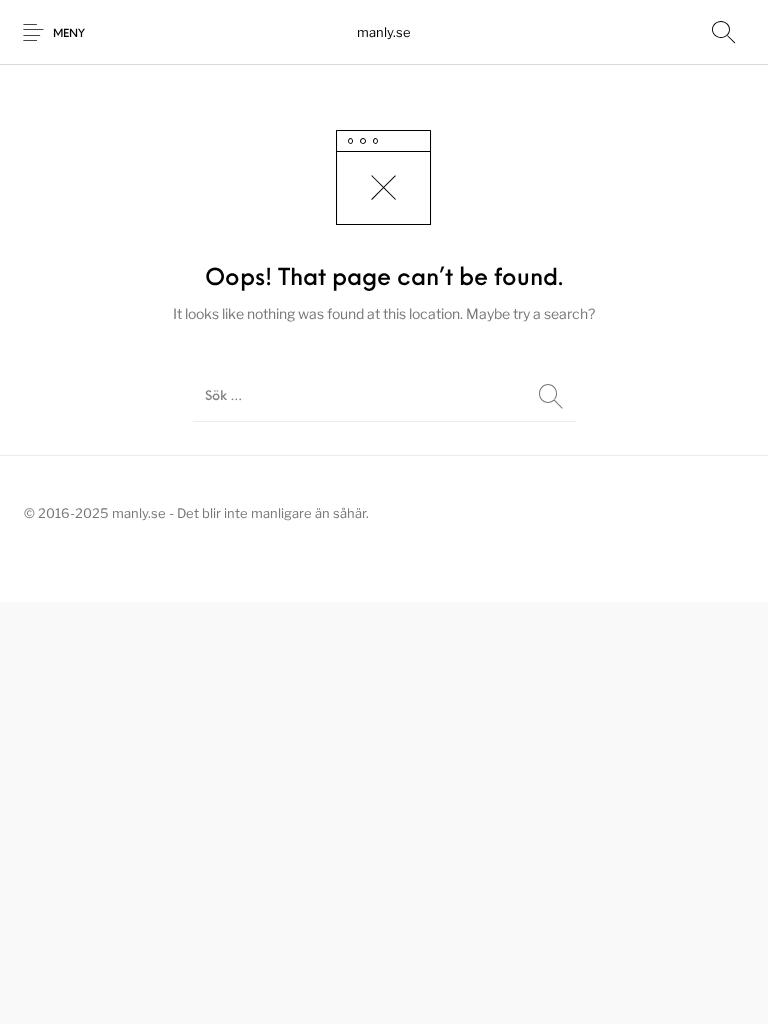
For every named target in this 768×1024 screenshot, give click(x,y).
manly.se (384, 32)
